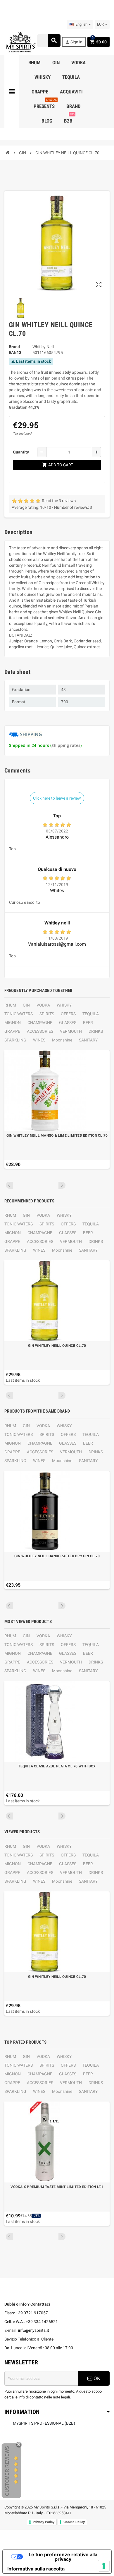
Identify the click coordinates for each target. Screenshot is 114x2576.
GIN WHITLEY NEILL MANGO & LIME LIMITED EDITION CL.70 (57, 1135)
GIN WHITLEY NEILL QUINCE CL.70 (57, 1346)
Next (62, 1185)
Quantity (21, 452)
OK (96, 2378)
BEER (88, 1023)
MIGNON (13, 1023)
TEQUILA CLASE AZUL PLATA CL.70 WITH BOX (57, 1766)
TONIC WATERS (19, 1014)
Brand (14, 347)
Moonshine (62, 1040)
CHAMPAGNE (40, 1023)
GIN (26, 1005)
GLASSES (68, 1023)
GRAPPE (12, 1031)
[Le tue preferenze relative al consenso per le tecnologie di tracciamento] (104, 2566)
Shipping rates (66, 745)
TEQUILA (91, 1014)
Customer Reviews (7, 2471)
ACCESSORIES (40, 1031)
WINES (39, 1040)
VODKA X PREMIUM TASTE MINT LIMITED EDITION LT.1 (57, 2187)
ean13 (15, 352)
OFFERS (68, 1014)
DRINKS (96, 1031)
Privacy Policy (44, 2522)
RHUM (10, 1005)
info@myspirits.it (34, 2330)
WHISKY (64, 1005)
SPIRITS (47, 1014)
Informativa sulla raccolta (36, 2569)
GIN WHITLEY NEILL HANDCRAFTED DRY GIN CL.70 (57, 1556)
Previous (9, 1185)
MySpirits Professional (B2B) (44, 2423)
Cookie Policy (74, 2522)
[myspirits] (20, 42)
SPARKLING (15, 1040)
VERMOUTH (71, 1031)
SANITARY (88, 1040)
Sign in (74, 42)
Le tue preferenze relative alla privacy (63, 2557)
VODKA (43, 1005)
